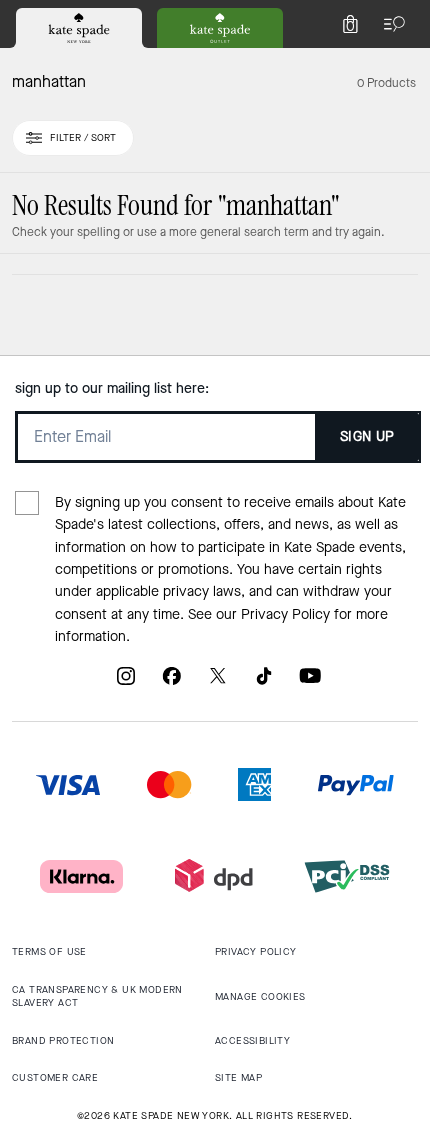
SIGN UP (367, 436)
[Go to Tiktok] (264, 683)
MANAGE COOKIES (260, 996)
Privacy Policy (285, 614)
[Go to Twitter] (218, 683)
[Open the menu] (390, 24)
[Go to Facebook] (172, 683)
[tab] (79, 28)
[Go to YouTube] (310, 683)
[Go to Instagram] (126, 683)
